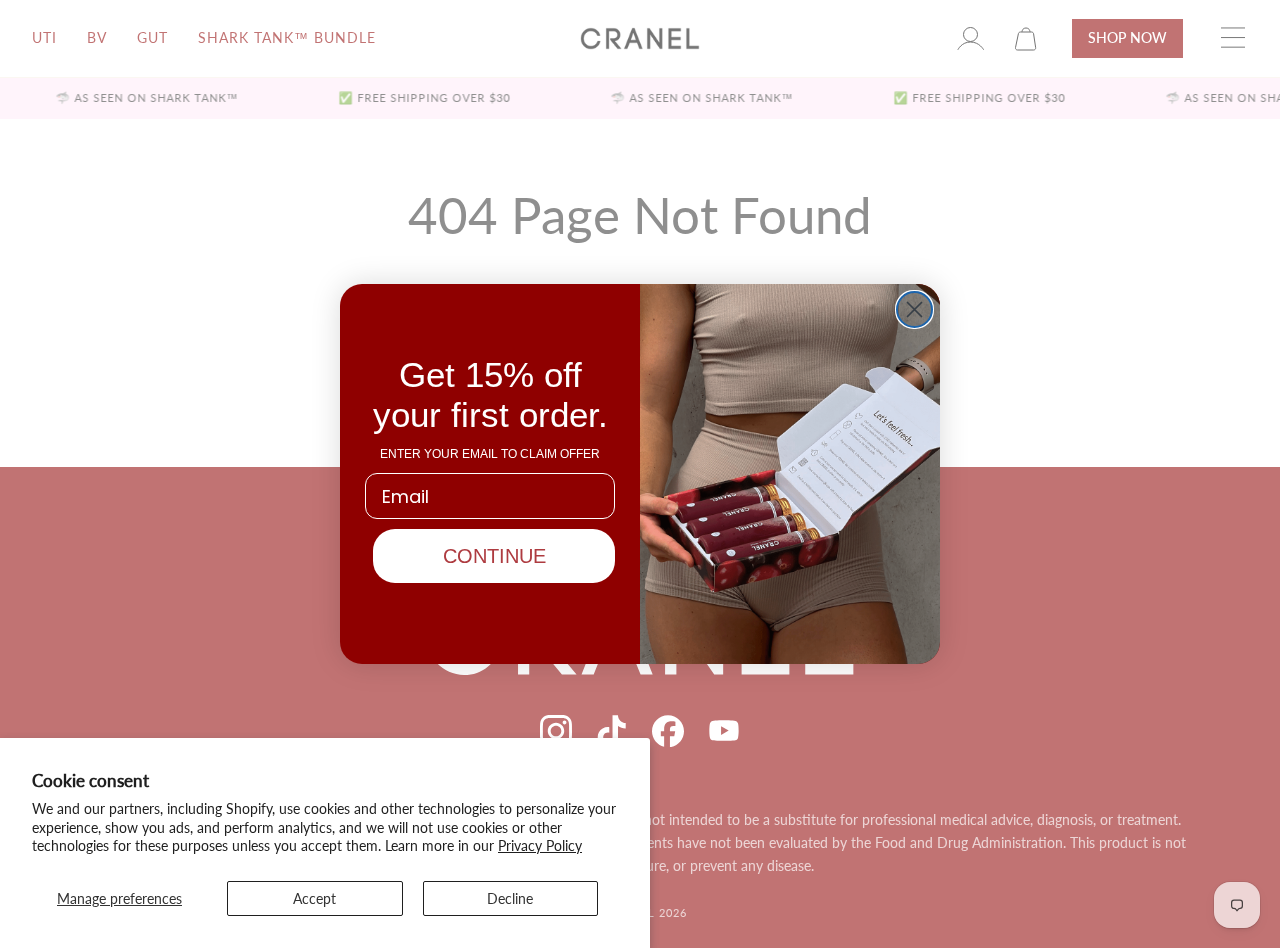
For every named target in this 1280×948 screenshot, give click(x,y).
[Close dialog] (914, 309)
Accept (314, 898)
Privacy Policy (540, 845)
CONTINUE (494, 556)
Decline (510, 898)
